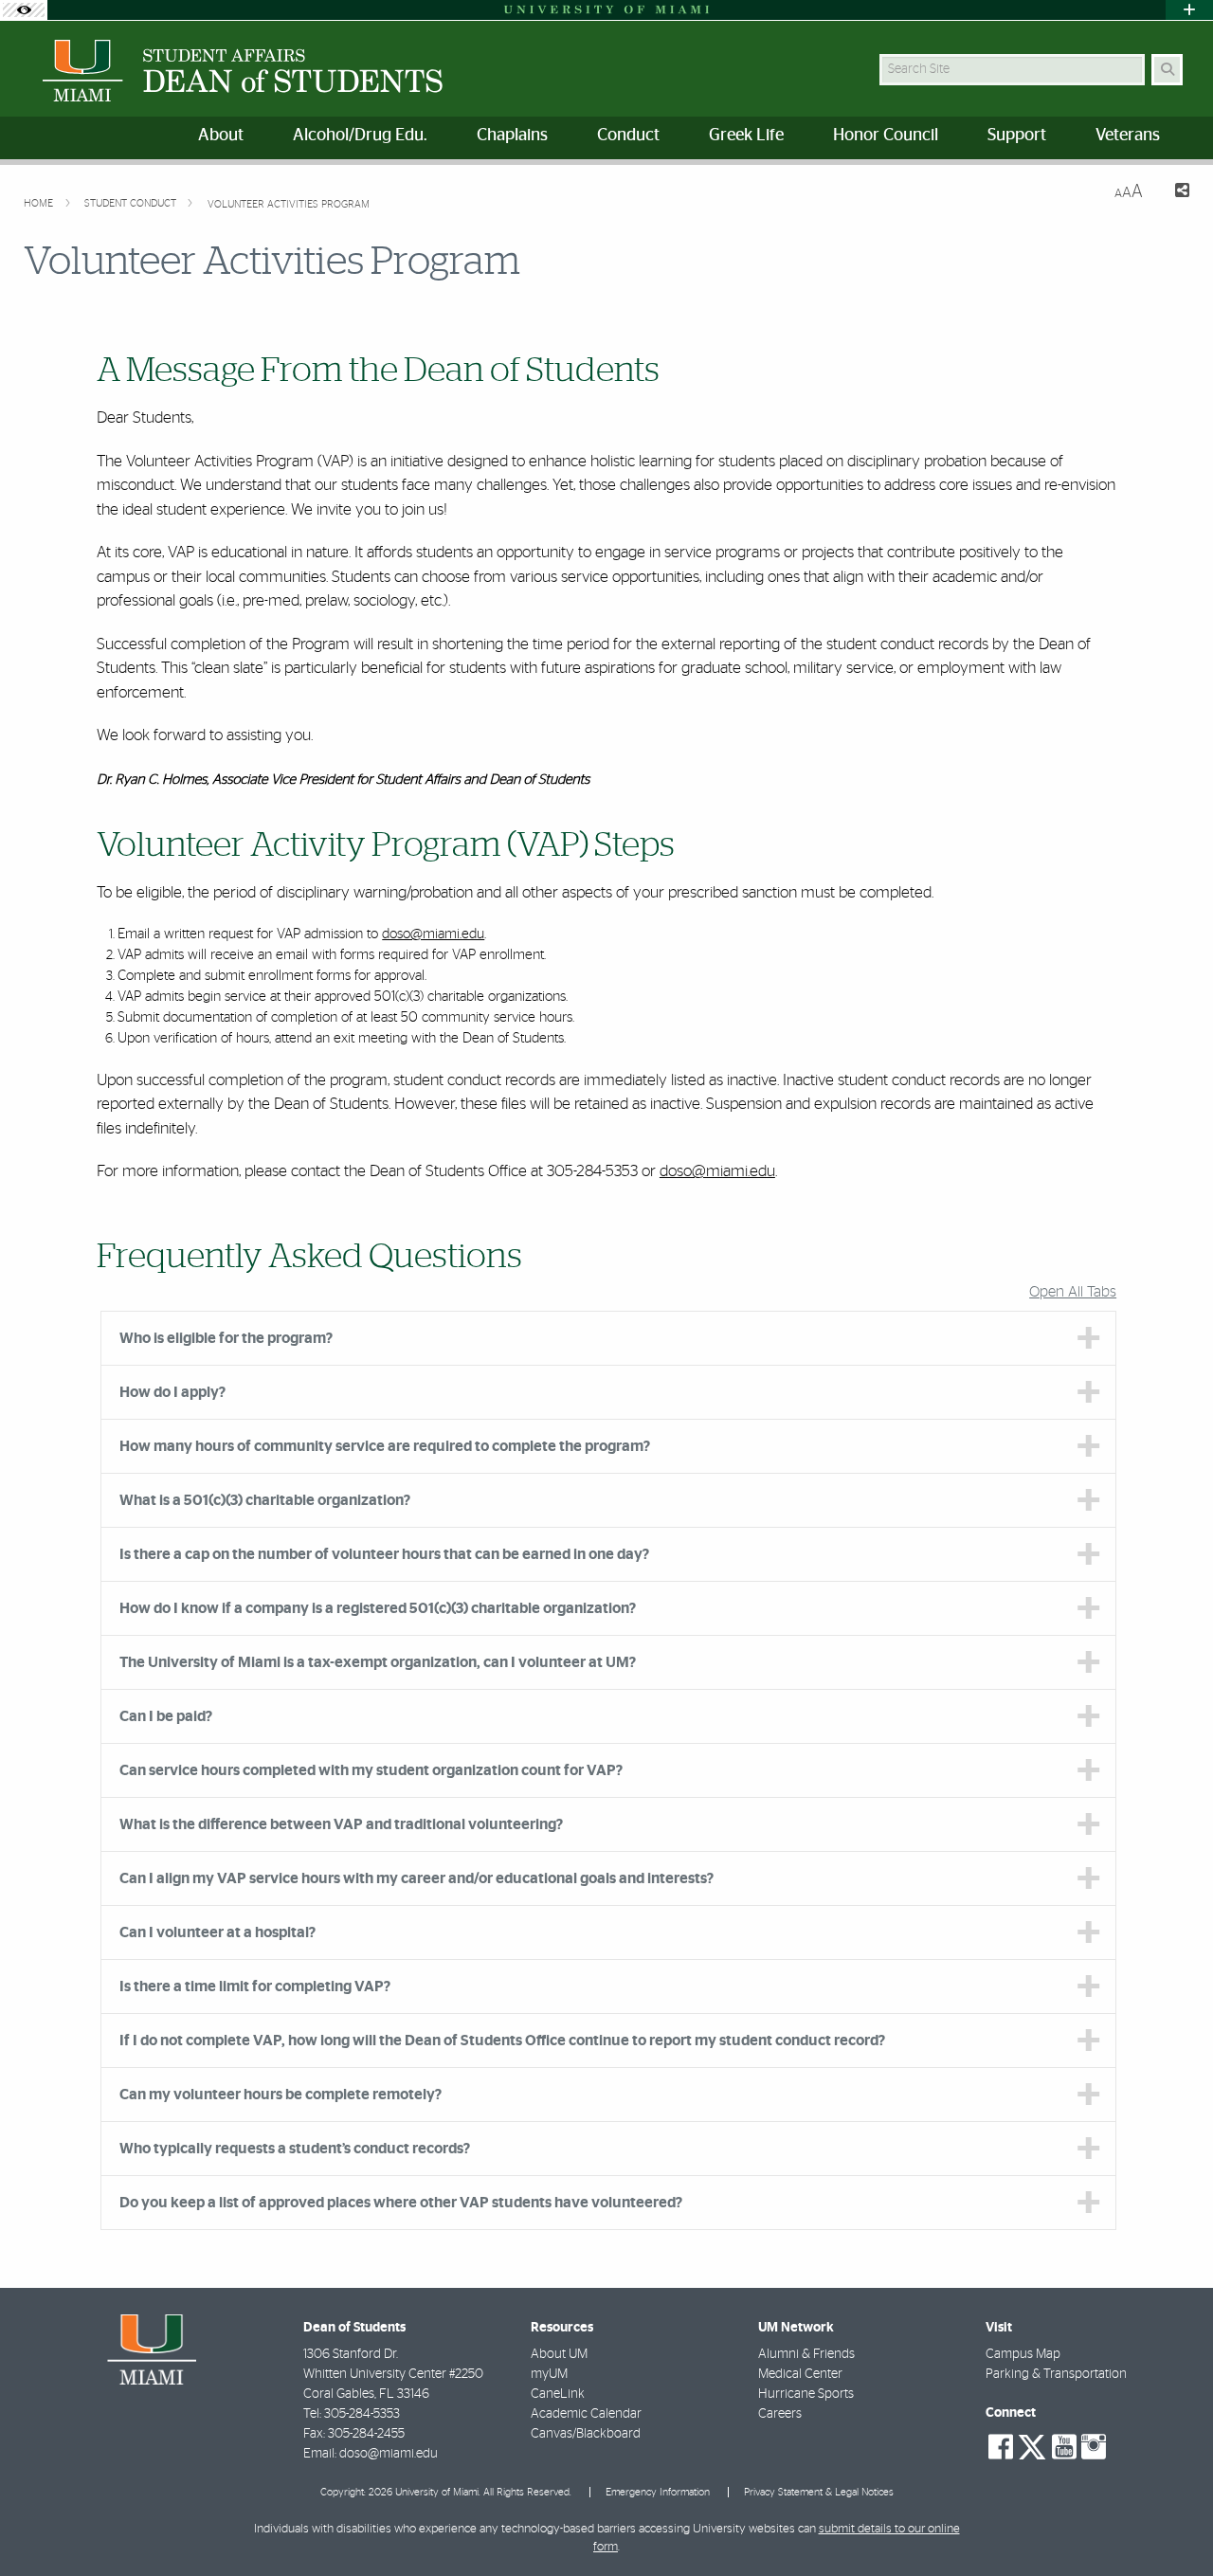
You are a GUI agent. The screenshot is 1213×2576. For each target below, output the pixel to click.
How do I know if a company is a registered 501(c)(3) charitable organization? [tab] (378, 1608)
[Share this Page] (1174, 193)
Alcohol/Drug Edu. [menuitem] (360, 136)
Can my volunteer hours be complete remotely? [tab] (281, 2095)
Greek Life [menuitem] (746, 136)
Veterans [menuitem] (1128, 136)
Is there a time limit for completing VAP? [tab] (255, 1986)
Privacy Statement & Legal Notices (819, 2492)
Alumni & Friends (806, 2354)
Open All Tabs (1073, 1292)
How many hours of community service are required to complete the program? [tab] (385, 1446)
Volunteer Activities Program (289, 204)
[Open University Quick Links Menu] (1189, 10)
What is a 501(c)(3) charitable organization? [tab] (265, 1500)
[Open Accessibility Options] (24, 10)
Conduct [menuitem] (628, 136)
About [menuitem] (221, 136)
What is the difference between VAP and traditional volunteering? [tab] (341, 1824)
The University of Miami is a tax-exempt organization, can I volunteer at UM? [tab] (378, 1662)
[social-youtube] (1064, 2447)
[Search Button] (1167, 70)
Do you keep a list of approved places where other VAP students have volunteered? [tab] (401, 2203)
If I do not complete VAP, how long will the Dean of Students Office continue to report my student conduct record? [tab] (502, 2041)
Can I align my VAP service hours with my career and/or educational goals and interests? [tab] (416, 1878)
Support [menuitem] (1017, 136)
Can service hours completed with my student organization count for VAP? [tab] (371, 1770)
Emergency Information (658, 2492)
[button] (1171, 2523)
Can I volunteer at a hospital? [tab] (217, 1932)
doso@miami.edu (433, 934)
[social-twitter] (1032, 2445)
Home (40, 203)
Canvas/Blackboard (586, 2434)
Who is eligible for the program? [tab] (226, 1338)
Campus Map (1023, 2354)
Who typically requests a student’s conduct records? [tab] (295, 2149)
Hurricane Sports (806, 2394)
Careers (780, 2414)
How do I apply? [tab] (172, 1392)
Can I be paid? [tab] (166, 1716)
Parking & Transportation (1056, 2374)
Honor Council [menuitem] (886, 136)
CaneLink (558, 2394)
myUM (549, 2374)
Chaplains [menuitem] (512, 136)
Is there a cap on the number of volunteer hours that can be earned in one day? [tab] (384, 1554)
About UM (559, 2354)
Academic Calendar (586, 2414)
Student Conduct (132, 203)
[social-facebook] (1001, 2447)
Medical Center (800, 2374)
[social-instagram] (1094, 2447)
